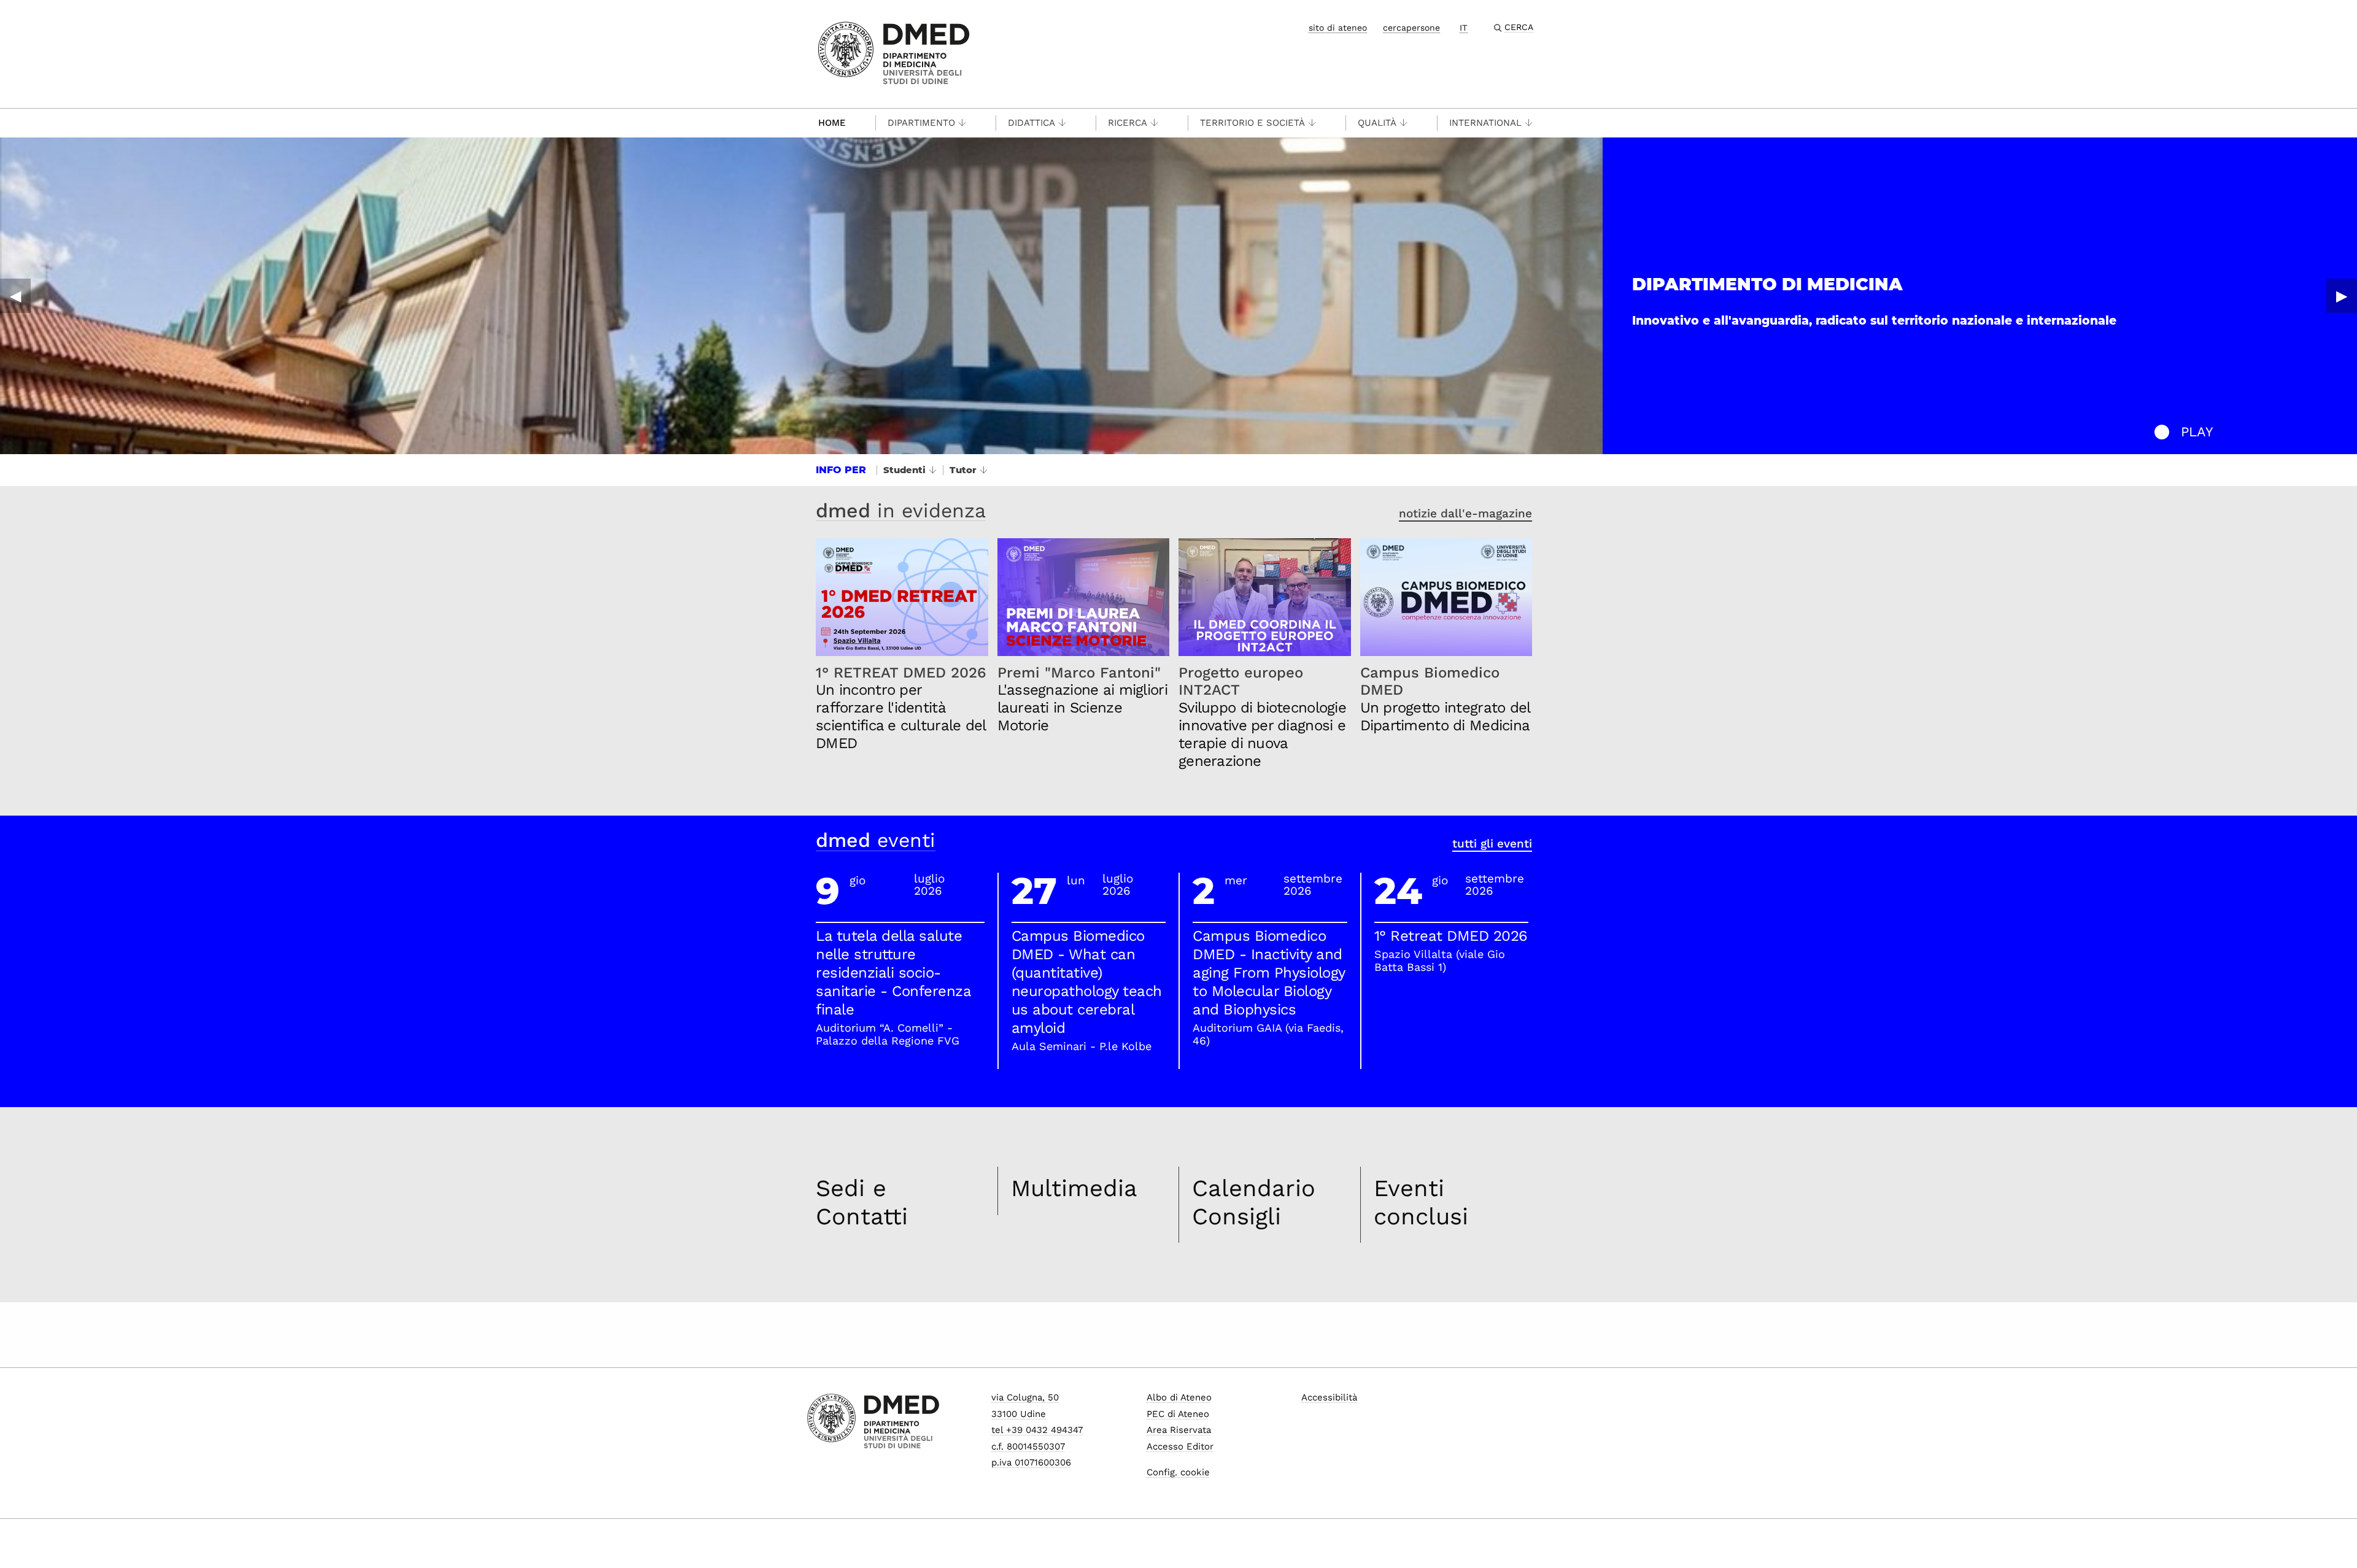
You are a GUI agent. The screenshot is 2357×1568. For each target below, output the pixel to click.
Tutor (963, 470)
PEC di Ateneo (1178, 1414)
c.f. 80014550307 (1028, 1446)
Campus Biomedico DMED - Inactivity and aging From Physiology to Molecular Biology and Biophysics (1269, 973)
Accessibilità (1329, 1397)
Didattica (1031, 123)
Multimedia (1074, 1188)
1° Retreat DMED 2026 (1451, 936)
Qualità (1377, 123)
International (1485, 123)
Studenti (904, 470)
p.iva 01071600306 (1031, 1462)
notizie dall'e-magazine (1465, 513)
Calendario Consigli (1254, 1202)
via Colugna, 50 (1025, 1397)
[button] (2162, 432)
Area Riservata (1179, 1430)
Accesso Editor (1180, 1446)
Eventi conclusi (1421, 1202)
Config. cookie (1178, 1472)
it (1464, 28)
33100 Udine (1019, 1414)
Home (832, 123)
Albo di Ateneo (1179, 1397)
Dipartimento (921, 123)
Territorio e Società (1252, 123)
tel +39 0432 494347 (1037, 1430)
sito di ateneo (1338, 28)
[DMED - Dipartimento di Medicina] (894, 53)
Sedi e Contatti (862, 1202)
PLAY (2197, 432)
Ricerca (1128, 123)
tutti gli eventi (1492, 844)
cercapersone (1411, 28)
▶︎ (2342, 296)
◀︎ (15, 296)
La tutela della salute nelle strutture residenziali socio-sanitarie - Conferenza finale (893, 973)
